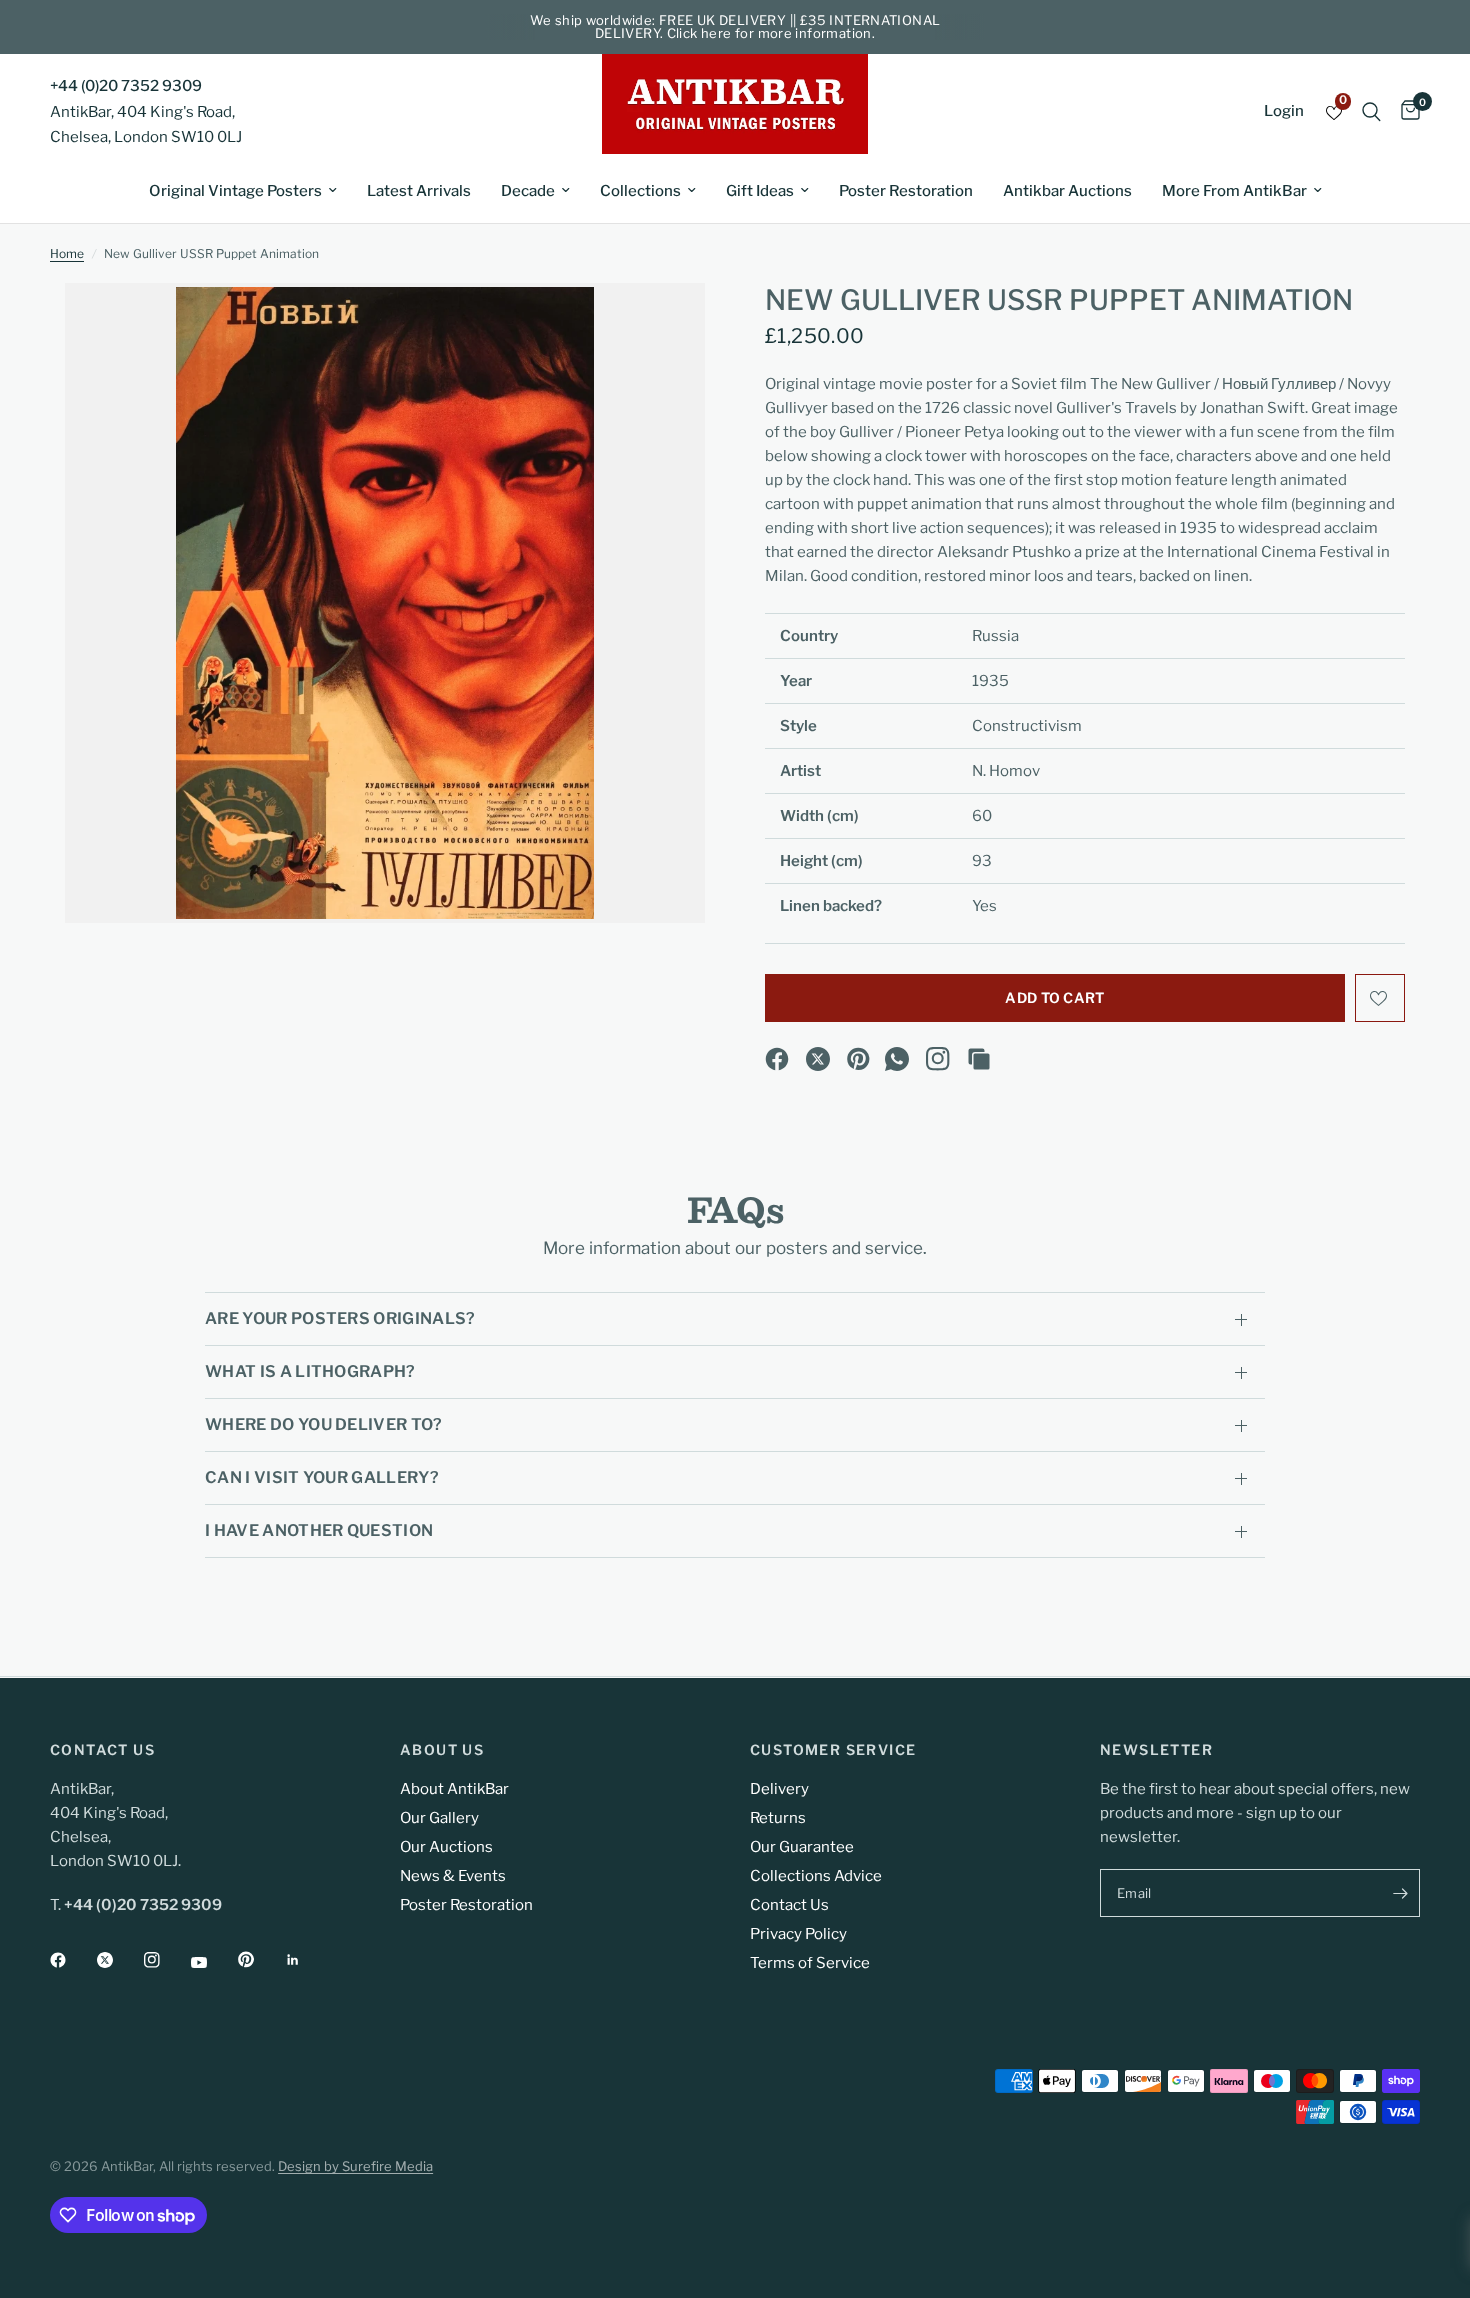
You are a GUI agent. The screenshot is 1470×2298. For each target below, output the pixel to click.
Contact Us (789, 1905)
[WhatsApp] (897, 1059)
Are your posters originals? (340, 1318)
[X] (818, 1059)
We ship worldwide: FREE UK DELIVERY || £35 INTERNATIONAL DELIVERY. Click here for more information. (735, 26)
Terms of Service (810, 1963)
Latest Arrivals (419, 191)
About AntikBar (454, 1789)
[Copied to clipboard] (979, 1059)
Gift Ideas (760, 191)
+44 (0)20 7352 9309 (126, 86)
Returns (778, 1818)
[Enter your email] (1400, 1893)
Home (67, 253)
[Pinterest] (859, 1059)
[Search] (1371, 111)
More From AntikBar (1234, 191)
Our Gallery (439, 1818)
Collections (640, 191)
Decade (528, 191)
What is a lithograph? (310, 1371)
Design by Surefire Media (355, 2166)
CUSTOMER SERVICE (833, 1750)
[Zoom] (663, 325)
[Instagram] (938, 1059)
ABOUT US (442, 1750)
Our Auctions (446, 1847)
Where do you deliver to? (324, 1424)
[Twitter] (119, 1960)
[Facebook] (777, 1059)
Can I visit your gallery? (322, 1477)
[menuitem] (243, 191)
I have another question (319, 1530)
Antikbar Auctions (1067, 191)
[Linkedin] (307, 1960)
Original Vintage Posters (235, 191)
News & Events (453, 1876)
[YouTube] (213, 1962)
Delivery (779, 1789)
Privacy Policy (798, 1934)
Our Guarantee (802, 1847)
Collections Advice (816, 1876)
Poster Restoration (906, 191)
